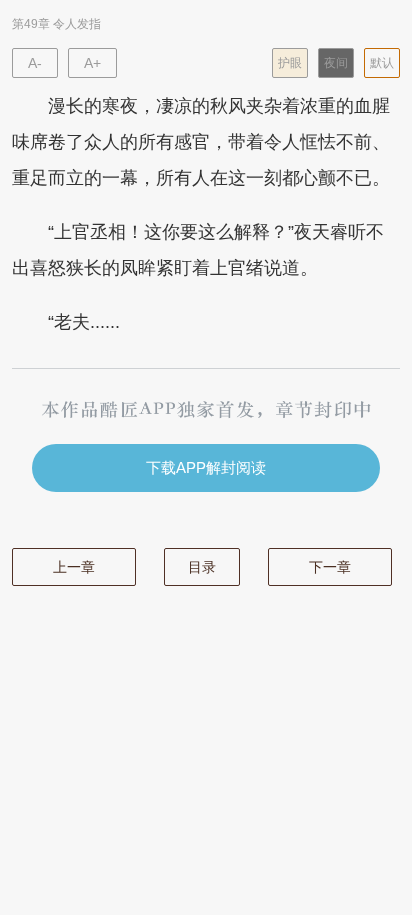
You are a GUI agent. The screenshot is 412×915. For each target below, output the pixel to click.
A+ (92, 63)
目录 (202, 567)
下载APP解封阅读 (206, 467)
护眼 (290, 63)
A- (35, 63)
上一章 (74, 567)
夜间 (336, 63)
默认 (382, 63)
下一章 (330, 567)
